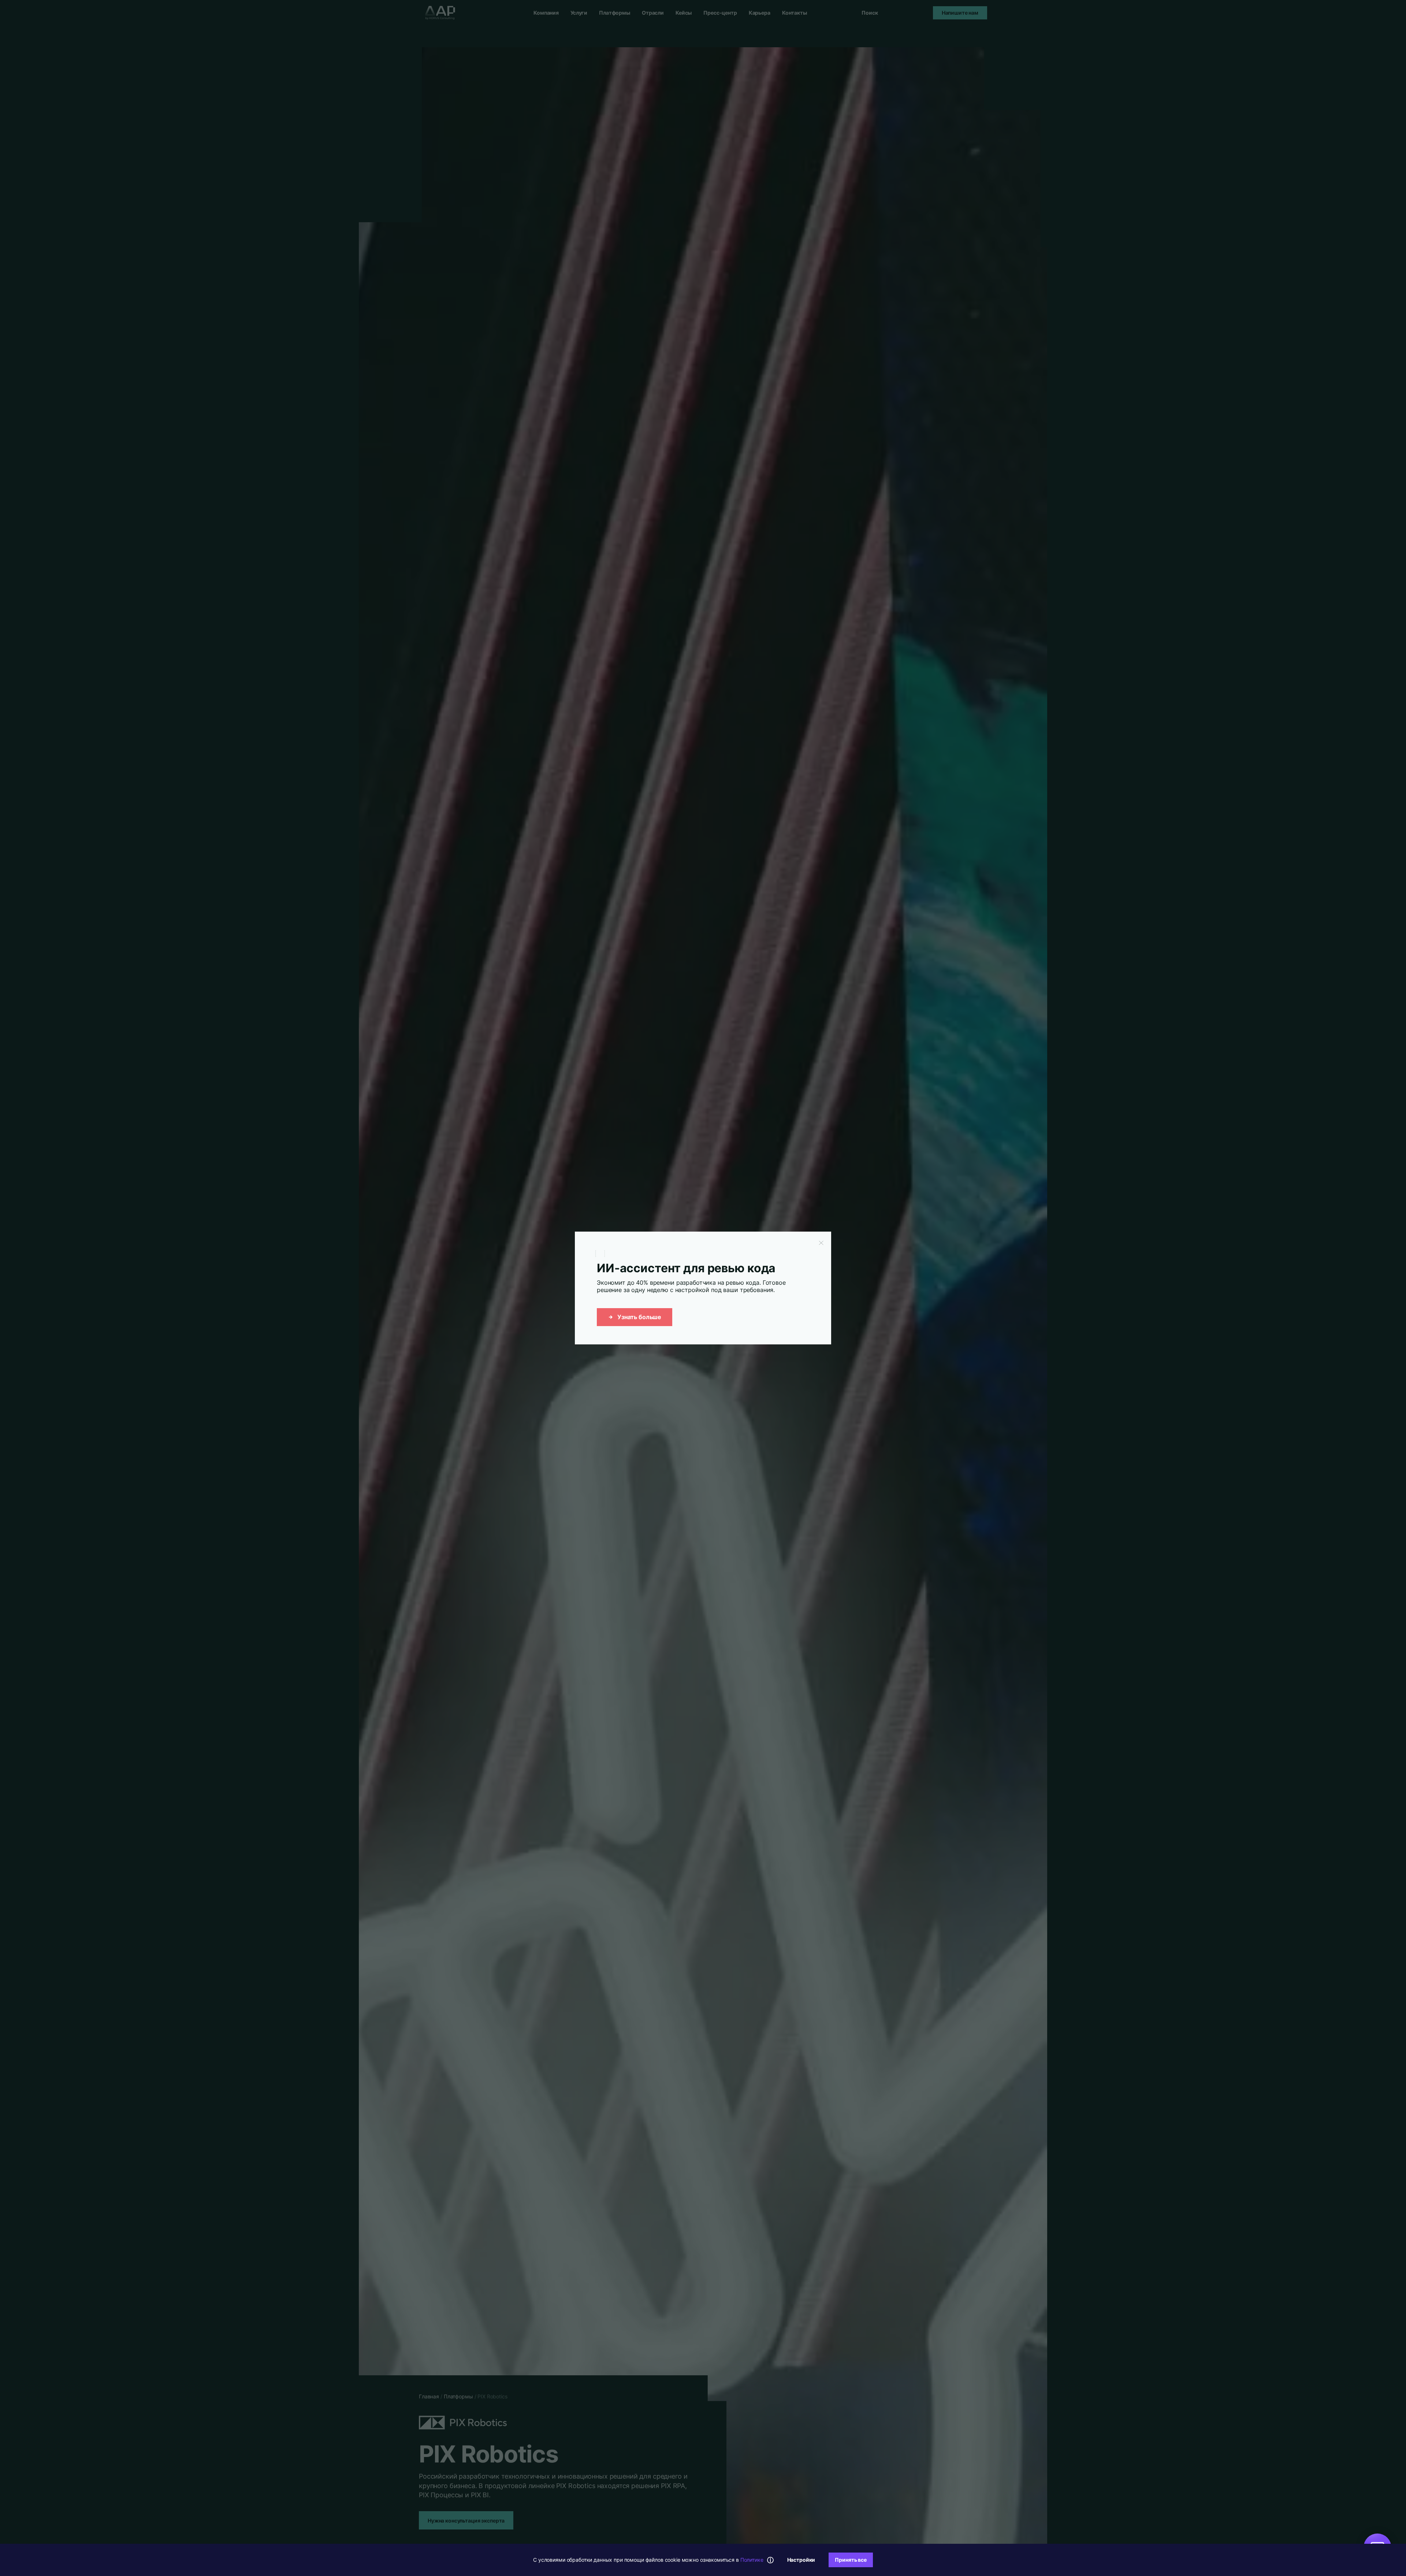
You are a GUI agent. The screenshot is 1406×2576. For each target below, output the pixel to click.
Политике (752, 2560)
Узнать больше (639, 1317)
